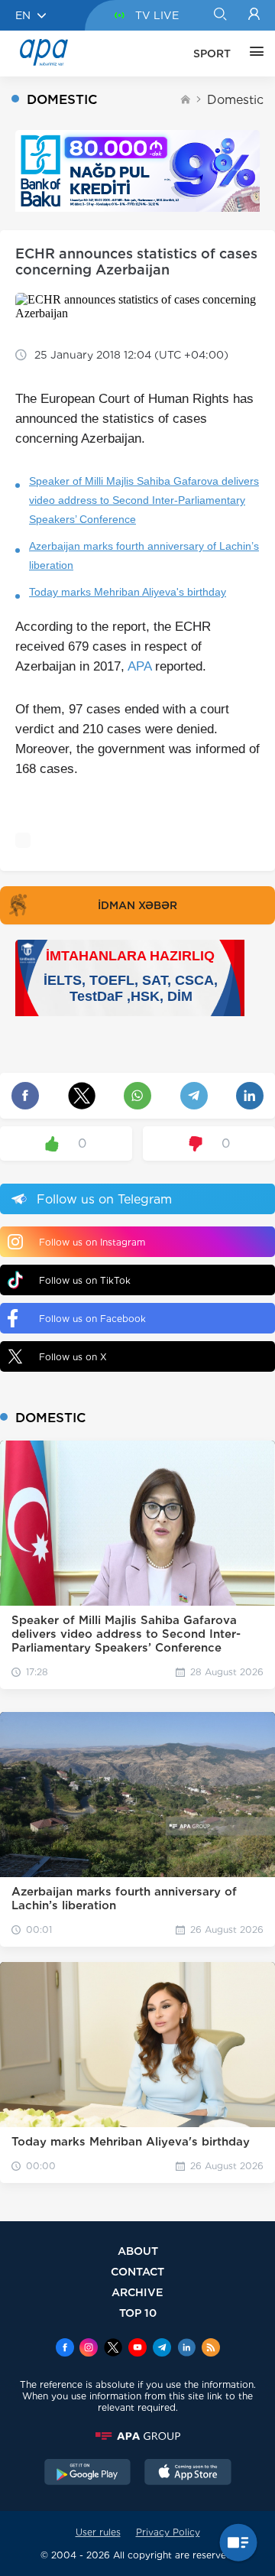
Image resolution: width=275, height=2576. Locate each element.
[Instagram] (89, 2349)
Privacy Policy (168, 2532)
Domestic (235, 100)
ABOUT (138, 2251)
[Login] (254, 15)
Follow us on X (73, 1357)
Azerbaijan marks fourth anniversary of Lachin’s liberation (144, 555)
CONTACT (137, 2271)
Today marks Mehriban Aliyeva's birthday (128, 592)
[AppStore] (188, 2474)
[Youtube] (137, 2349)
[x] (113, 2349)
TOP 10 (138, 2313)
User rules (98, 2532)
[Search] (220, 15)
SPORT (212, 54)
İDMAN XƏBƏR (137, 905)
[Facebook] (65, 2349)
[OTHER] (253, 54)
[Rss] (211, 2349)
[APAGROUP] (137, 2436)
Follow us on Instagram (92, 1242)
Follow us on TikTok (85, 1280)
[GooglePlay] (88, 2474)
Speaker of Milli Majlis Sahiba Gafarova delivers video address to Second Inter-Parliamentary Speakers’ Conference (144, 500)
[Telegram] (162, 2349)
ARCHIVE (137, 2292)
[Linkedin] (186, 2349)
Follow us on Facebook (92, 1319)
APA (139, 666)
